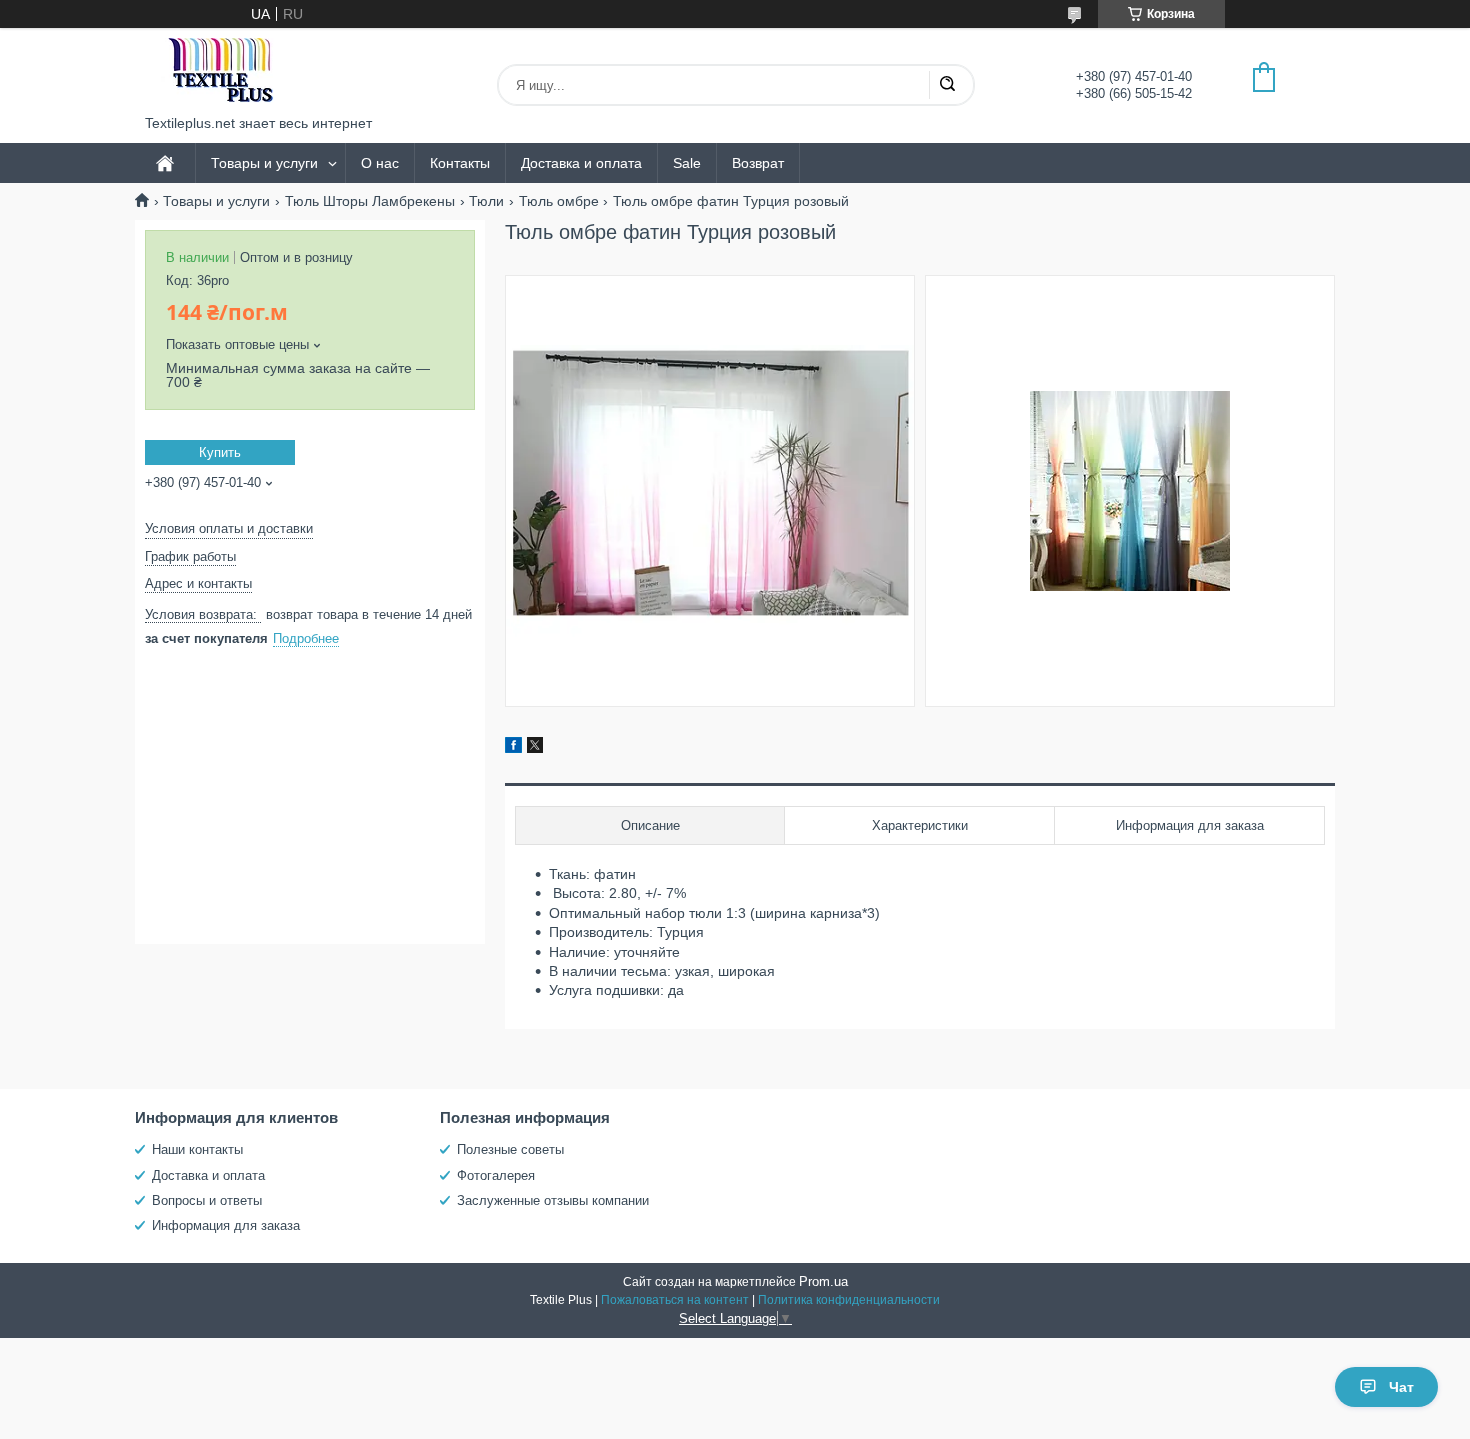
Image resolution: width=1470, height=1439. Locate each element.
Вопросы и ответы (207, 1200)
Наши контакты (197, 1149)
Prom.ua (823, 1281)
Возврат (758, 163)
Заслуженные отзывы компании (553, 1200)
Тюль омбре (559, 201)
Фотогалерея (496, 1175)
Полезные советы (510, 1149)
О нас (380, 163)
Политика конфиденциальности (849, 1300)
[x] (535, 748)
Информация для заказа (226, 1225)
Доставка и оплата (581, 163)
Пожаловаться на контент (675, 1300)
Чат (1401, 1387)
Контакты (460, 163)
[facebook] (513, 748)
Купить (220, 452)
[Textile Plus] (220, 71)
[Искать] (947, 85)
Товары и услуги (264, 163)
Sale (687, 163)
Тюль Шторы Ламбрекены (370, 201)
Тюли (486, 201)
